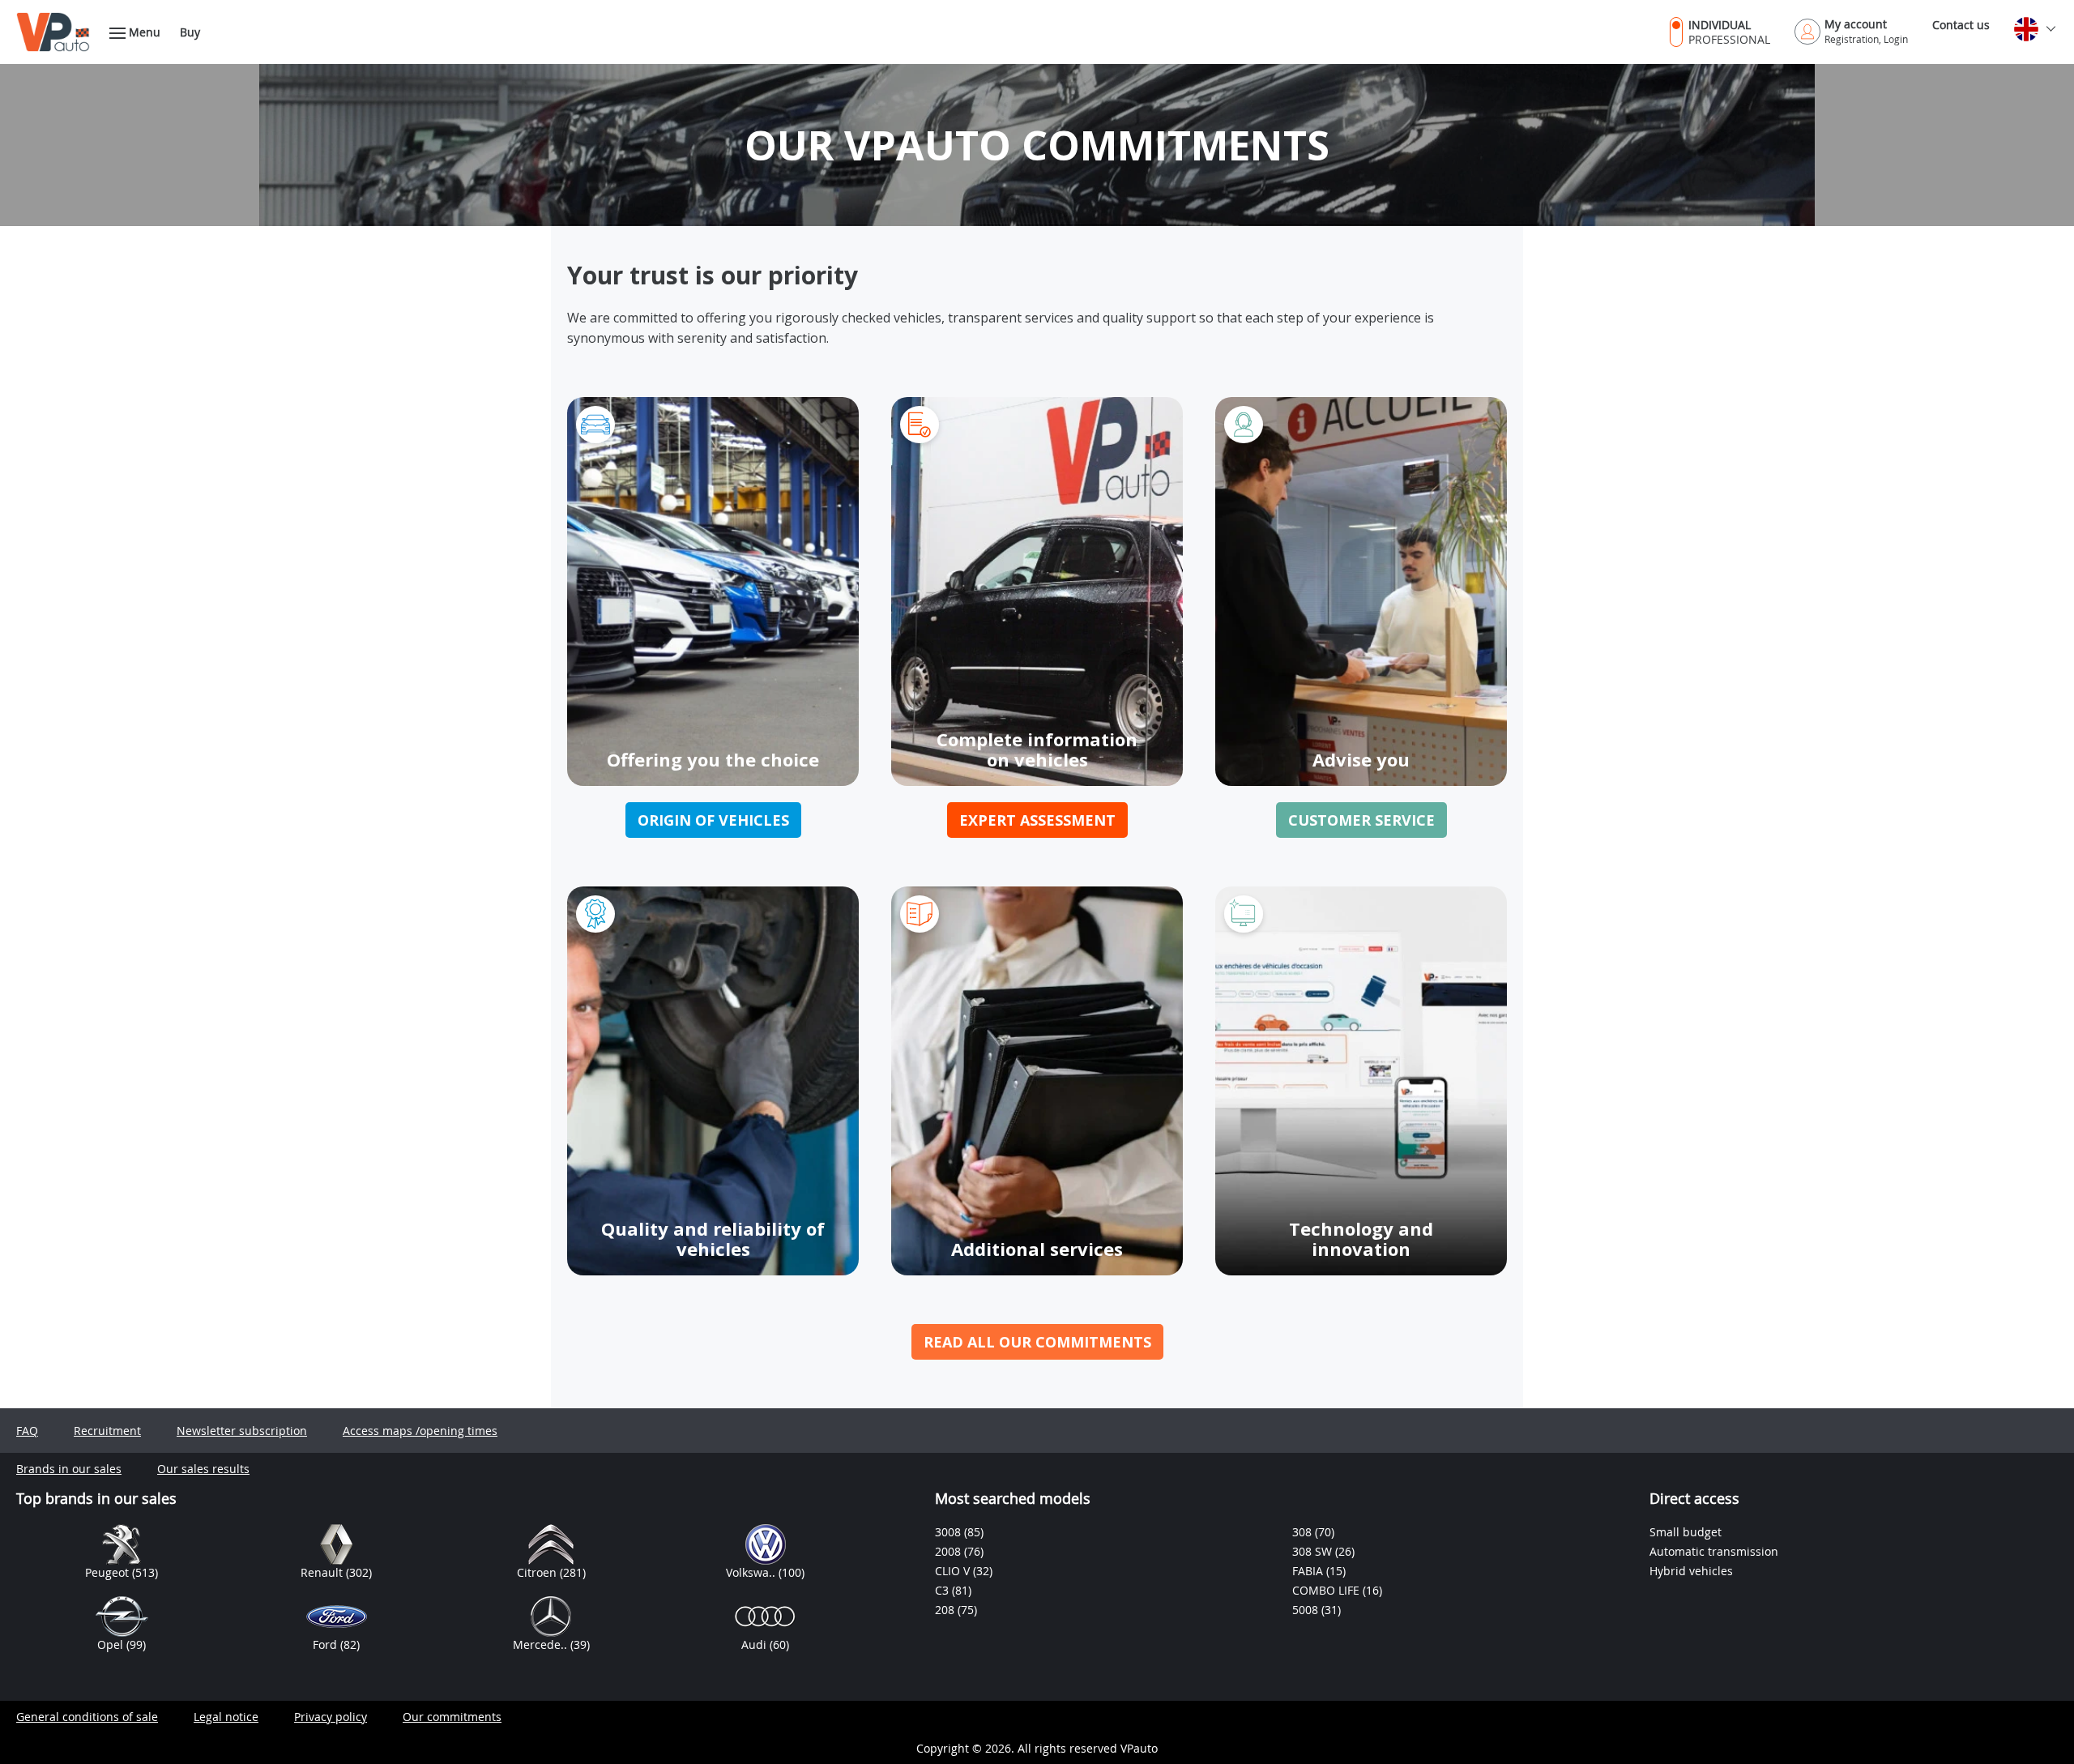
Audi (755, 1644)
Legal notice (226, 1717)
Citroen (538, 1572)
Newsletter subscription (242, 1431)
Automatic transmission (1714, 1551)
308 (1304, 1532)
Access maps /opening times (420, 1431)
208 (946, 1610)
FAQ (27, 1431)
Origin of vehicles (713, 820)
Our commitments (452, 1717)
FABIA (1309, 1571)
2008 (950, 1551)
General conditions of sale (87, 1717)
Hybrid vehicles (1691, 1571)
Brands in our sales (69, 1469)
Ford (326, 1644)
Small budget (1686, 1532)
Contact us (1961, 25)
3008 (950, 1532)
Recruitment (107, 1431)
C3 (943, 1590)
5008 (1307, 1610)
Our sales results (203, 1469)
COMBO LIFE (1327, 1590)
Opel (112, 1644)
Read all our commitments (1037, 1342)
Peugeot (109, 1572)
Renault (323, 1572)
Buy (190, 32)
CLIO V (954, 1571)
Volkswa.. (752, 1572)
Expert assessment (1037, 820)
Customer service (1361, 820)
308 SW (1314, 1551)
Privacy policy (331, 1717)
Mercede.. (542, 1644)
